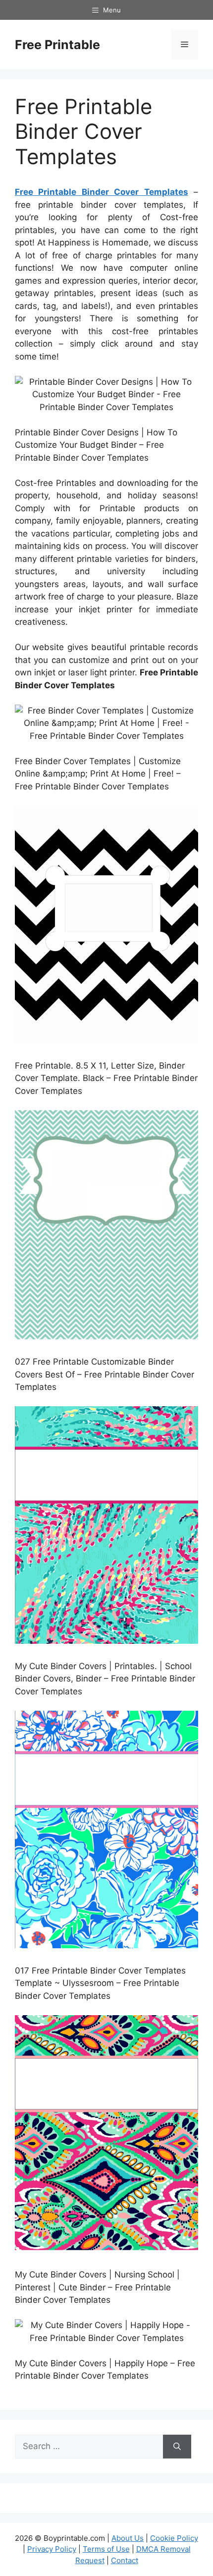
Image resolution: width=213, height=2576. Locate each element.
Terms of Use (106, 2549)
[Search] (177, 2447)
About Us (128, 2538)
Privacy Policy (52, 2549)
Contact (125, 2560)
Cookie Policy (174, 2538)
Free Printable (57, 45)
